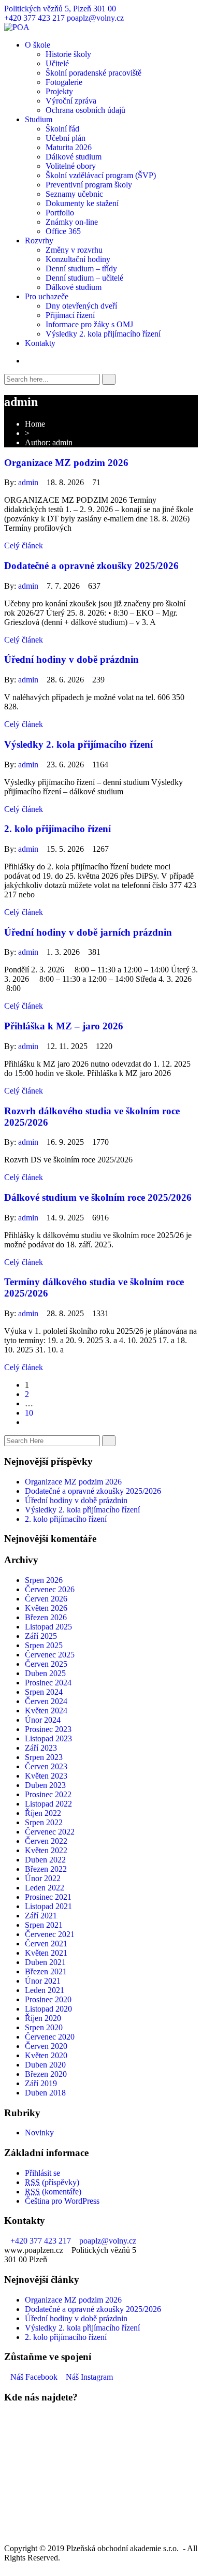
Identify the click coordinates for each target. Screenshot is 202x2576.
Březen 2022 (46, 1869)
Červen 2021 (46, 1944)
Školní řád (62, 129)
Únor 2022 (43, 1878)
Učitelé (57, 63)
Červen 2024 (46, 1701)
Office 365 (63, 231)
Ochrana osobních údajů (85, 110)
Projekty (59, 91)
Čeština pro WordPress (62, 2201)
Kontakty (40, 343)
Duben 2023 (45, 1785)
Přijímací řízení (70, 315)
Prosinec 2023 (48, 1729)
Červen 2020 (46, 2046)
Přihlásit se (42, 2173)
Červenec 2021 (50, 1934)
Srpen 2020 (44, 2027)
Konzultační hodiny (78, 259)
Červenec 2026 (50, 1589)
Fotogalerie (64, 82)
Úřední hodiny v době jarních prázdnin (88, 932)
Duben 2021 (45, 1962)
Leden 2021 (45, 1990)
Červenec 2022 (50, 1832)
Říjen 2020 (43, 2018)
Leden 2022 (45, 1888)
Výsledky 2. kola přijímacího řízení (103, 334)
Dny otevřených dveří (81, 306)
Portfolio (60, 213)
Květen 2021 (46, 1953)
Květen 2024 (46, 1711)
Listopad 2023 (48, 1738)
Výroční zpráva (71, 101)
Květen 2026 (46, 1608)
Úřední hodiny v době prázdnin (71, 659)
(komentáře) (53, 2192)
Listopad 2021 (48, 1906)
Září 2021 (41, 1916)
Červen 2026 (46, 1599)
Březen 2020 (46, 2074)
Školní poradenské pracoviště (93, 73)
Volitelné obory (71, 166)
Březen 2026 (46, 1617)
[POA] (17, 27)
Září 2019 (41, 2083)
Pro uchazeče (47, 296)
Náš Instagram (89, 2377)
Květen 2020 (46, 2055)
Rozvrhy (39, 241)
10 (29, 1413)
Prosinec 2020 (48, 1999)
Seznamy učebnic (74, 194)
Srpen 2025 (44, 1645)
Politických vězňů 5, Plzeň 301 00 (60, 9)
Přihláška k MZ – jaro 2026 (64, 1026)
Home (35, 424)
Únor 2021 (43, 1981)
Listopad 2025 (48, 1627)
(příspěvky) (52, 2182)
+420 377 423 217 (34, 18)
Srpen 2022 (44, 1822)
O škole (38, 45)
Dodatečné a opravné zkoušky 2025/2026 (91, 566)
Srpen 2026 (44, 1580)
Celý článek (24, 545)
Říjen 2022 (43, 1813)
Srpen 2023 (44, 1757)
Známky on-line (72, 222)
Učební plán (66, 138)
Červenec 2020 (50, 2037)
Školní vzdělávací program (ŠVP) (101, 175)
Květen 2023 (46, 1776)
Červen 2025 (46, 1664)
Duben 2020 (45, 2065)
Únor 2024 (43, 1720)
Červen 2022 (46, 1841)
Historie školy (68, 54)
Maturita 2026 (69, 147)
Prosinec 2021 (48, 1897)
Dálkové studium (74, 157)
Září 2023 (41, 1748)
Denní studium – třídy (81, 268)
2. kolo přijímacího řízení (57, 829)
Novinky (39, 2133)
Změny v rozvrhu (74, 250)
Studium (39, 119)
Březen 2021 (46, 1971)
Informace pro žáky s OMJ (89, 324)
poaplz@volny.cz (95, 18)
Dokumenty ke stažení (82, 203)
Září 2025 (41, 1636)
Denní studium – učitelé (84, 278)
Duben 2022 (45, 1860)
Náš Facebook (34, 2377)
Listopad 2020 (48, 2009)
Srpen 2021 (44, 1925)
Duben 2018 (45, 2093)
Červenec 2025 (50, 1655)
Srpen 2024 (44, 1692)
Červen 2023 (46, 1766)
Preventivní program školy (89, 185)
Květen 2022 (46, 1850)
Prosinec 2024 (48, 1683)
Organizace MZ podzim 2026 (66, 463)
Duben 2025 (45, 1673)
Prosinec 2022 (48, 1794)
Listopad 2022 (48, 1804)
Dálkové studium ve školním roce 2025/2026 (98, 1197)
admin (28, 482)
